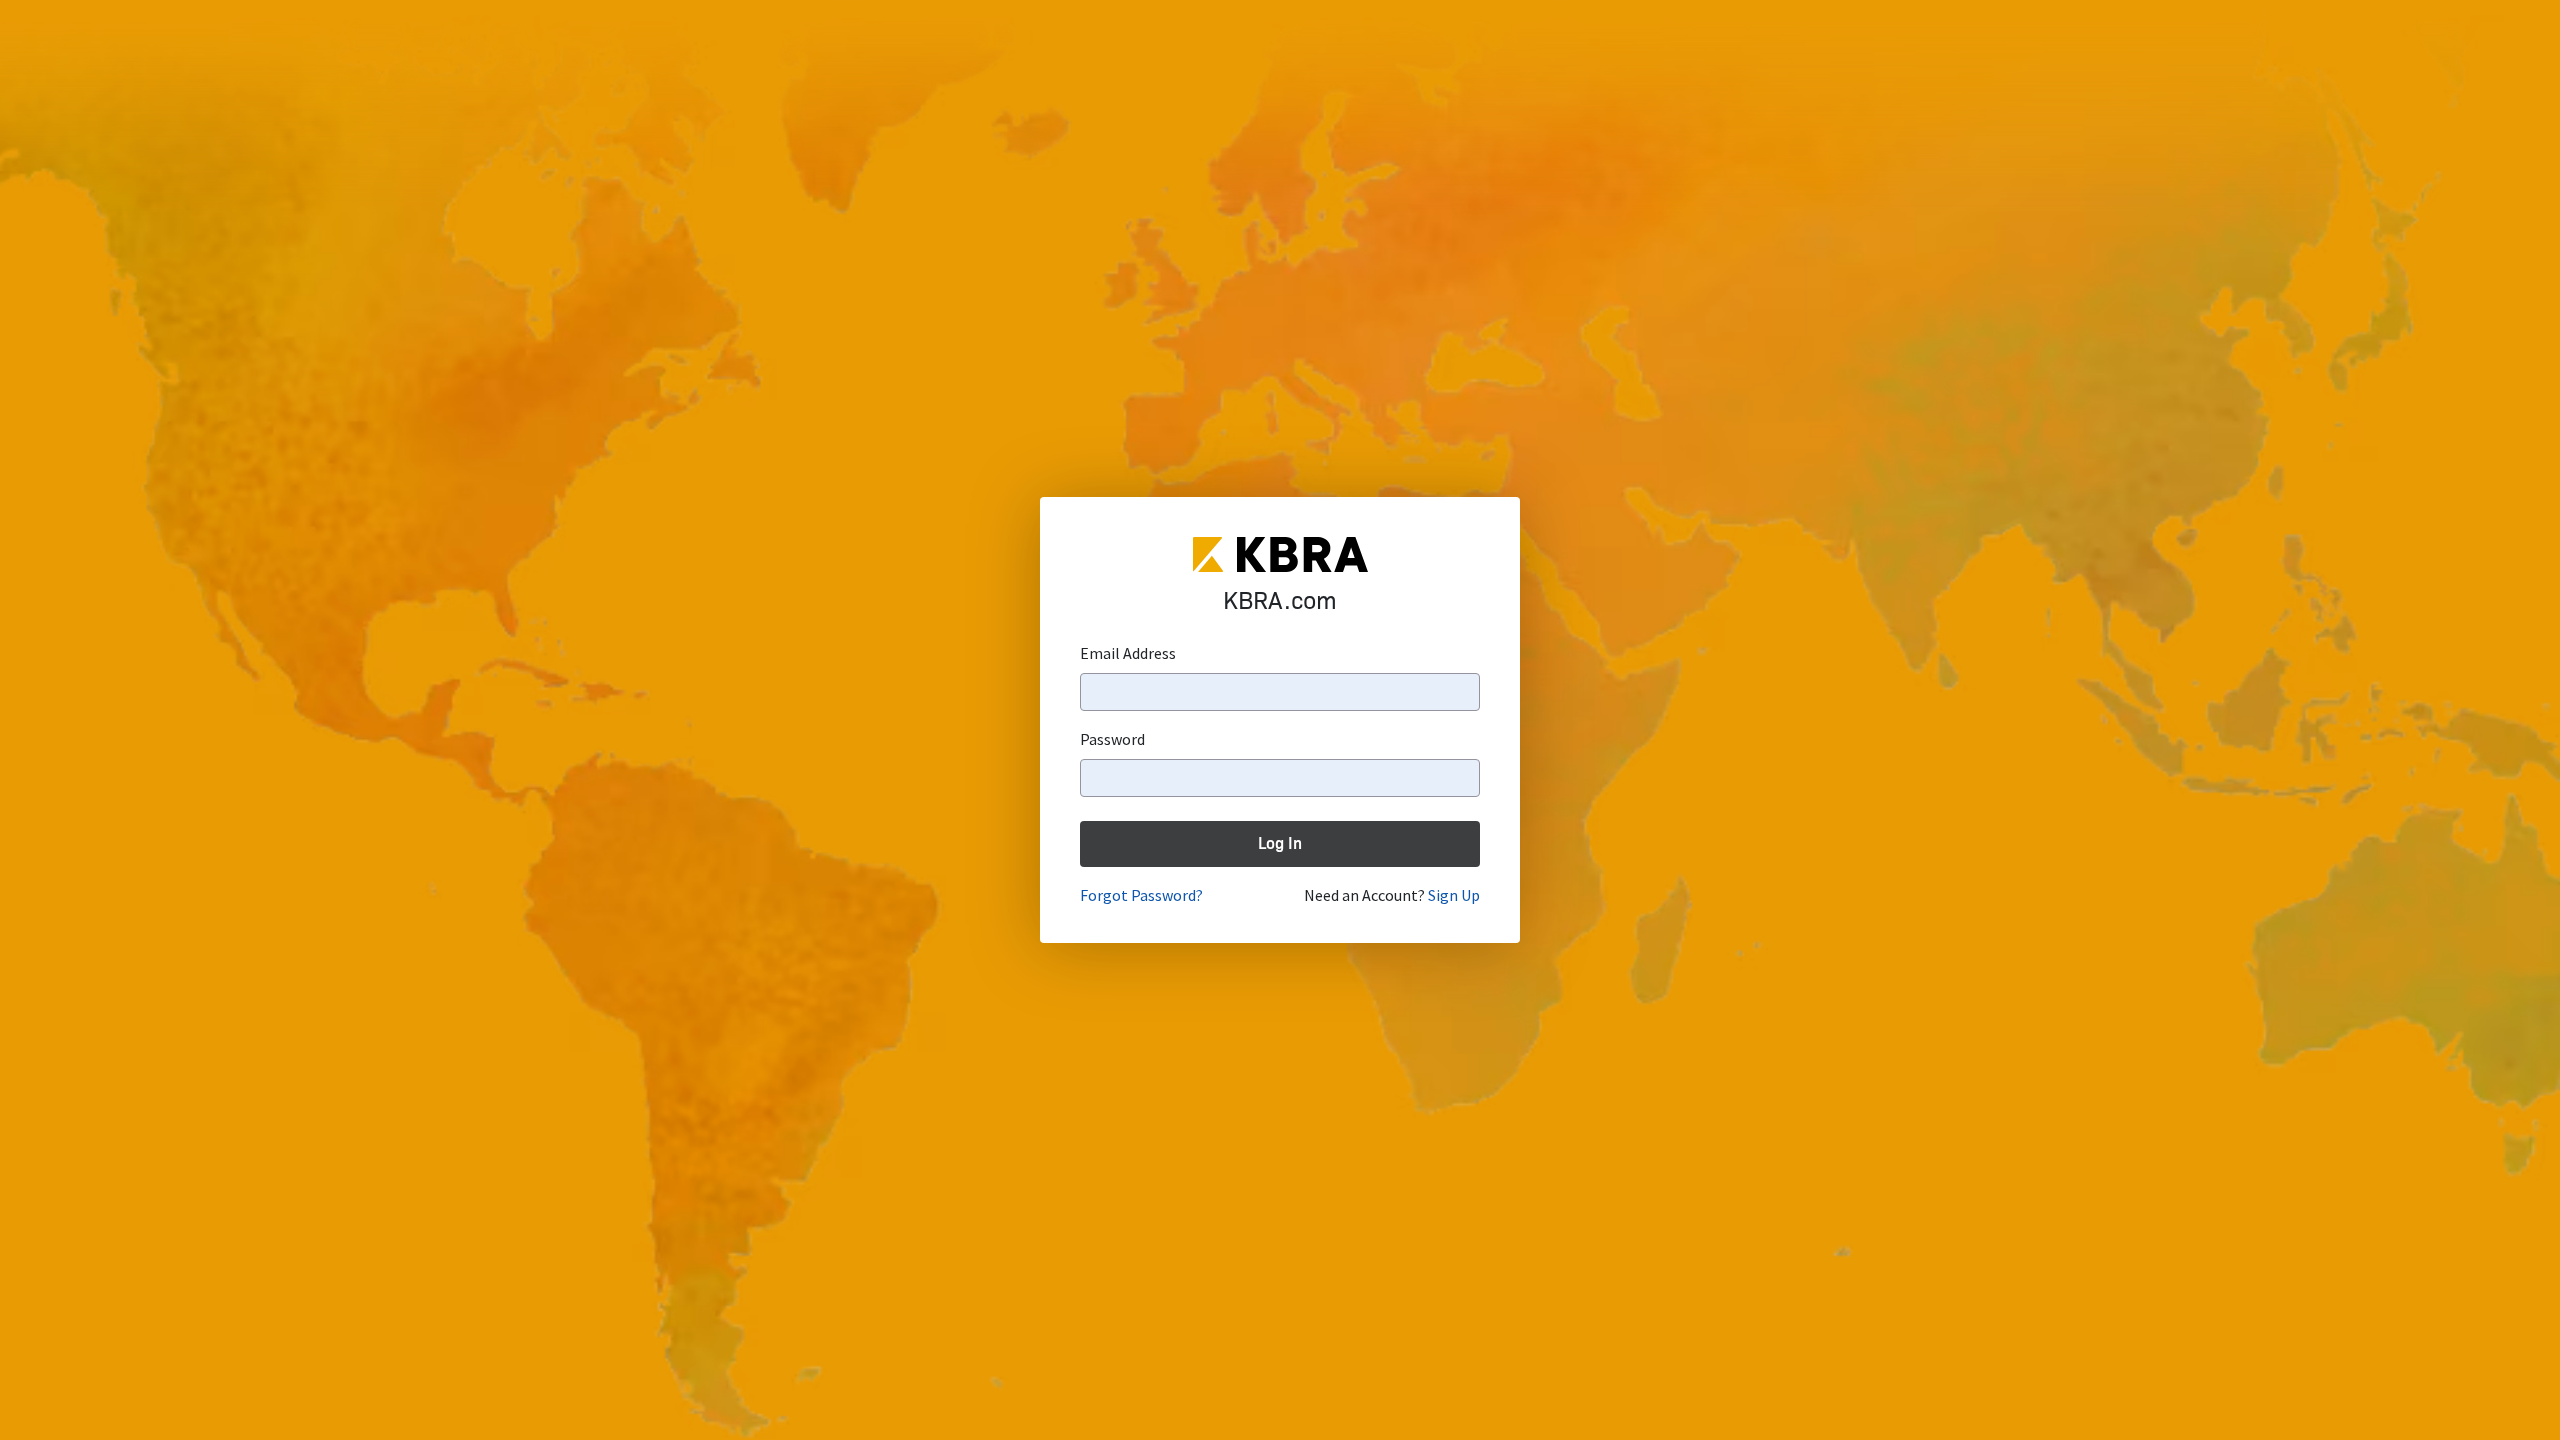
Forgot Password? (1141, 895)
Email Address (1128, 653)
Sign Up (1454, 895)
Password (1112, 739)
